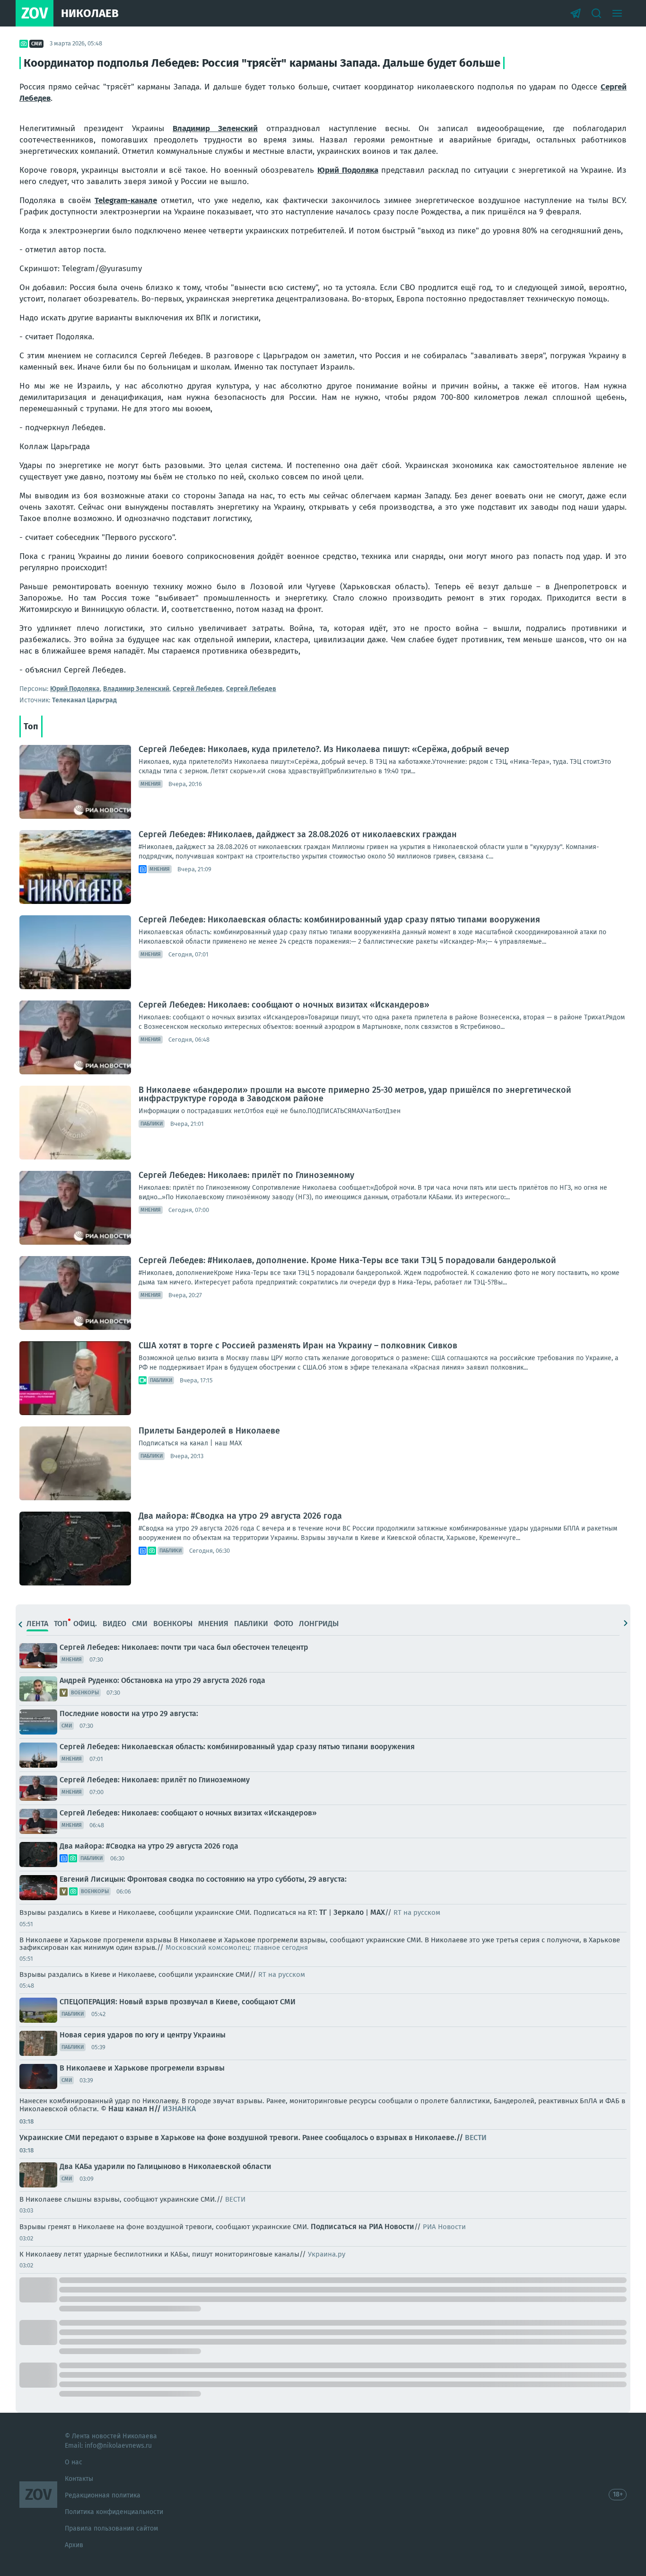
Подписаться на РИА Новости (362, 2226)
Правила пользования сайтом (111, 2528)
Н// (172, 2109)
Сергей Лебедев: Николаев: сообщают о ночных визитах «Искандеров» (284, 1005)
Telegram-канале (126, 200)
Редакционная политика (103, 2495)
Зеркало (349, 1912)
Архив (74, 2545)
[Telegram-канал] (576, 13)
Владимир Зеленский (215, 128)
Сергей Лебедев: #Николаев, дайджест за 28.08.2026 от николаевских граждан (298, 834)
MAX (378, 1912)
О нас (74, 2462)
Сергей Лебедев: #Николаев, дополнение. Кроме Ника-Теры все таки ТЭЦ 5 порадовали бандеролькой (347, 1260)
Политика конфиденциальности (114, 2512)
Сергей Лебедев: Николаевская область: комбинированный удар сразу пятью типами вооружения (339, 920)
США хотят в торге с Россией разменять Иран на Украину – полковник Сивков (298, 1346)
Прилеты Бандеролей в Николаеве (209, 1431)
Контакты (79, 2479)
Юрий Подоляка (348, 170)
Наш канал (128, 2109)
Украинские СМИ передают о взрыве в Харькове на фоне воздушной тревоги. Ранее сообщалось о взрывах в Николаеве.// (253, 2138)
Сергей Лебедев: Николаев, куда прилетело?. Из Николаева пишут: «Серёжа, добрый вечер (324, 749)
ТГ (323, 1912)
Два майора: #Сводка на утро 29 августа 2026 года (240, 1516)
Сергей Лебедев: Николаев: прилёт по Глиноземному (246, 1175)
